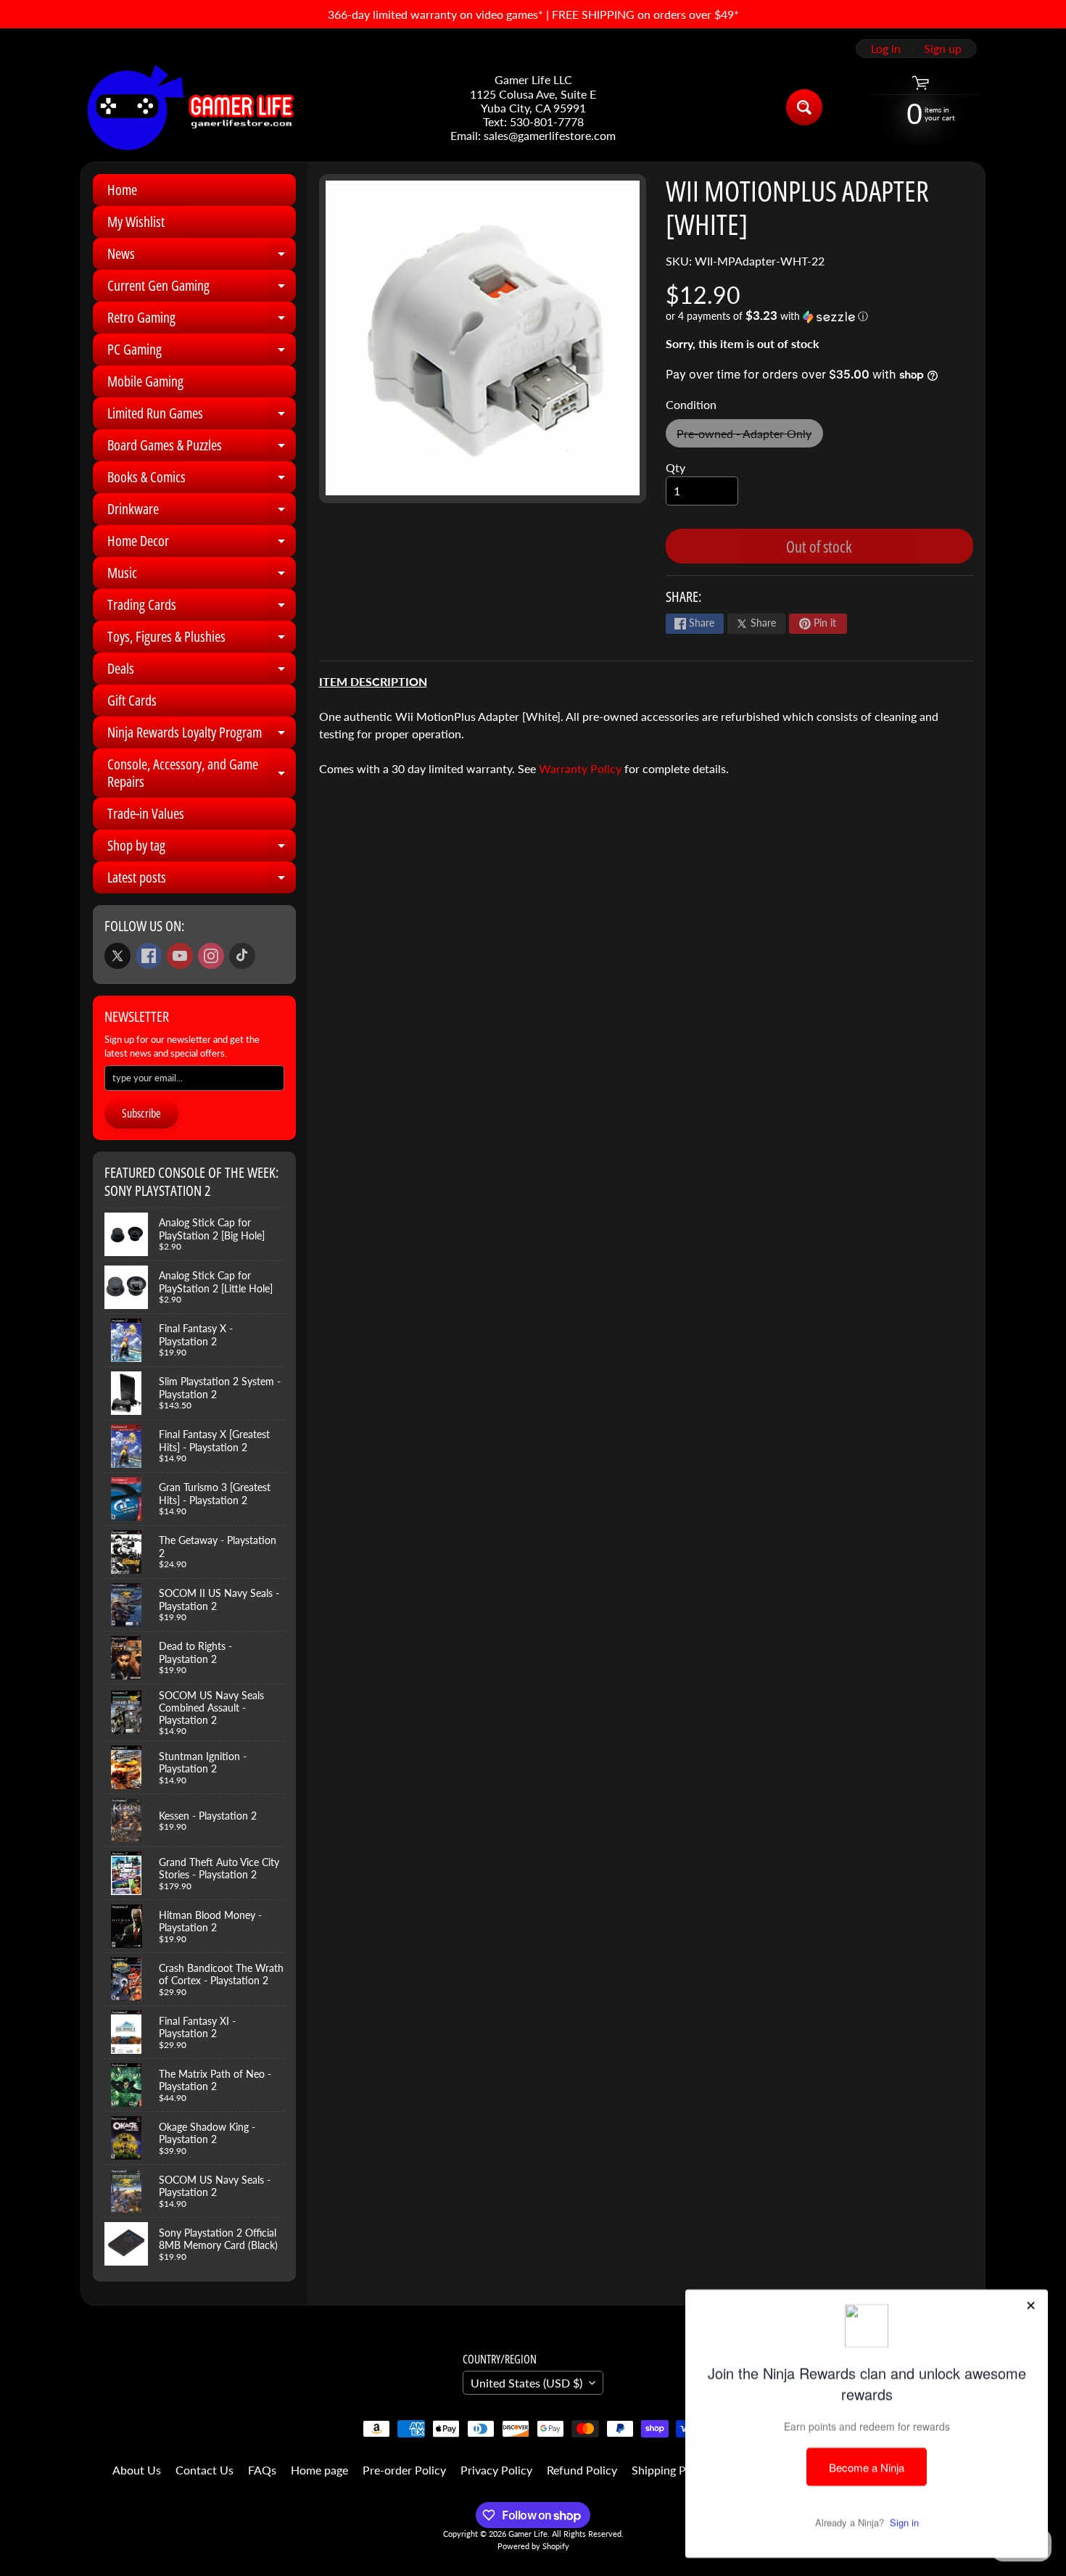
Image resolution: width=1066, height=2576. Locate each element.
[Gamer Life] (189, 107)
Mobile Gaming (145, 381)
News (202, 257)
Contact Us (204, 2470)
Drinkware (202, 512)
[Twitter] (117, 956)
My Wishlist (136, 222)
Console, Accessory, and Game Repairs (202, 774)
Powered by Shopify (533, 2546)
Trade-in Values (146, 813)
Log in (886, 49)
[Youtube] (180, 956)
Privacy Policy (496, 2470)
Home (122, 190)
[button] (819, 316)
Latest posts (202, 880)
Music (202, 576)
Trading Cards (202, 608)
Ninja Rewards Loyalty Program (202, 735)
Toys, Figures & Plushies (202, 640)
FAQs (262, 2470)
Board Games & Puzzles (202, 448)
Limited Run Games (202, 416)
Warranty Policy (580, 768)
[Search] (804, 107)
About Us (137, 2470)
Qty (675, 467)
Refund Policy (582, 2470)
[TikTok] (242, 956)
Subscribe (141, 1113)
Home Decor (202, 544)
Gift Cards (132, 700)
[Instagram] (211, 956)
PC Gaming (202, 352)
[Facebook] (149, 956)
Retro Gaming (202, 321)
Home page (319, 2470)
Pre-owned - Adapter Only (749, 437)
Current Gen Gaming (202, 289)
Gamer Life (528, 2534)
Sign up (943, 49)
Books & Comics (202, 480)
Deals (202, 672)
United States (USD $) (526, 2383)
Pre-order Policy (404, 2470)
